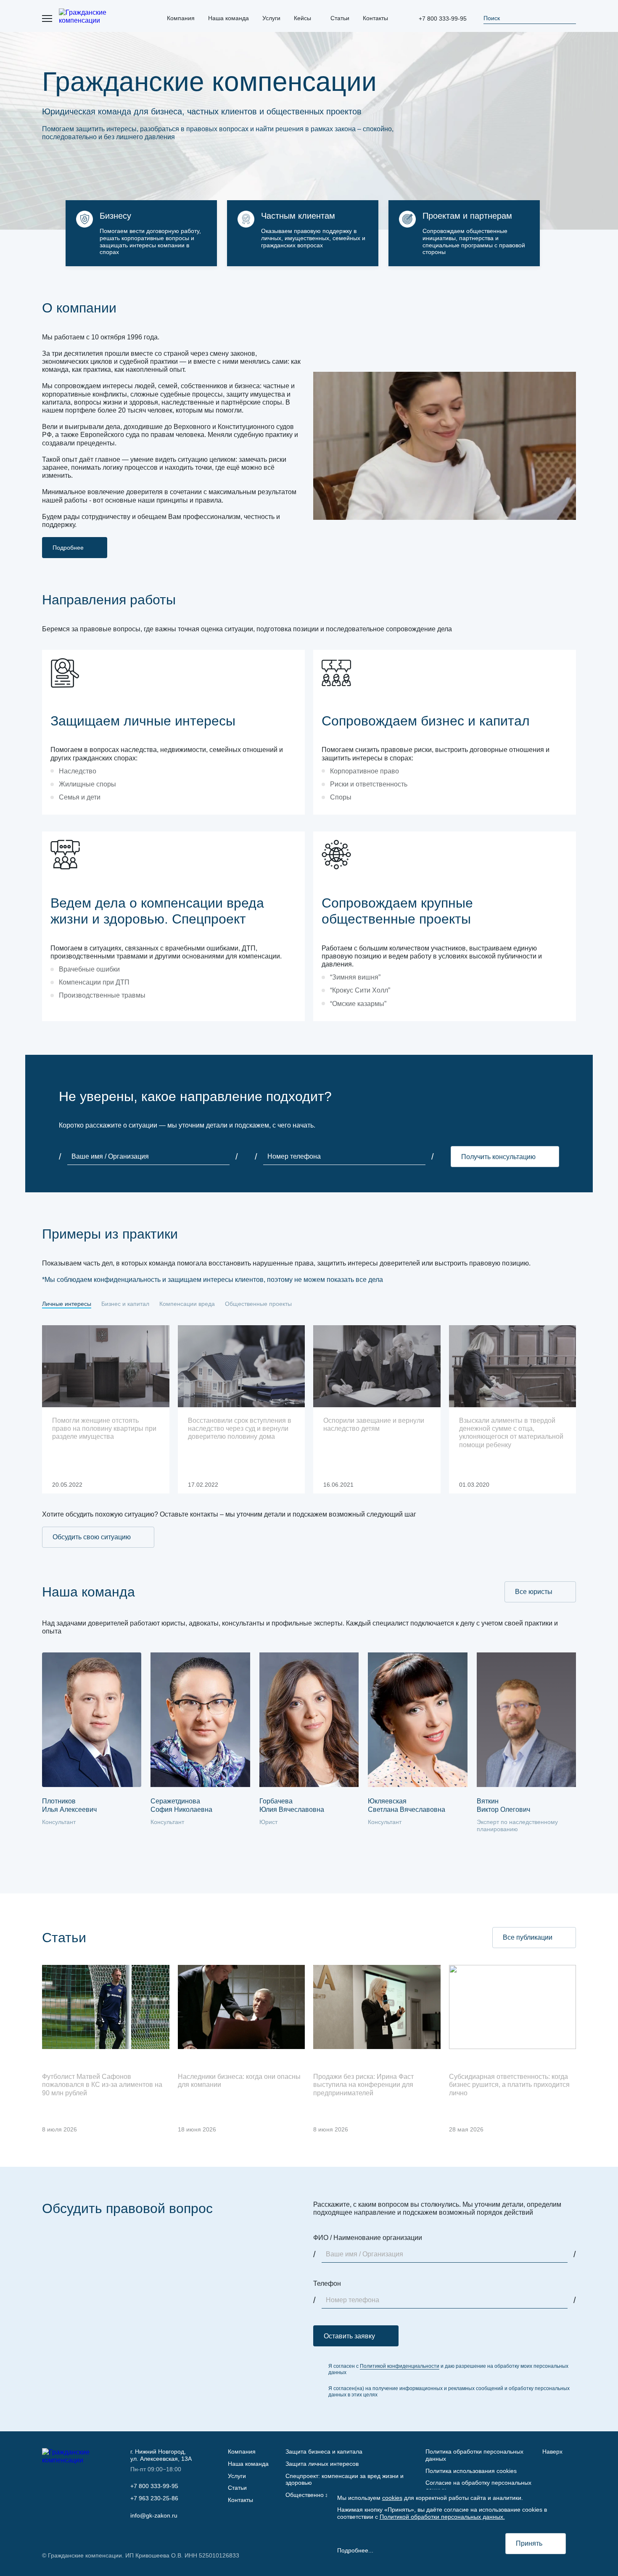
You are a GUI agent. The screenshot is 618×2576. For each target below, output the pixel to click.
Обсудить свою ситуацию (92, 1537)
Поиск (492, 18)
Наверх (552, 2452)
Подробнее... (355, 2550)
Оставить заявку (349, 2336)
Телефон (327, 2283)
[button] (556, 1855)
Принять (529, 2543)
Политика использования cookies (471, 2471)
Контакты (240, 2500)
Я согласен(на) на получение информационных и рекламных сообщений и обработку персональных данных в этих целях (449, 2391)
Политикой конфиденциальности (400, 2366)
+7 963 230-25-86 (154, 2498)
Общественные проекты (258, 1304)
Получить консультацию (498, 1157)
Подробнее (68, 548)
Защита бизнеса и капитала (324, 2452)
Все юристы (534, 1592)
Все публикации (528, 1937)
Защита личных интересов (322, 2464)
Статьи (237, 2488)
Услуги (237, 2476)
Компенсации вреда (187, 1304)
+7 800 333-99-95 (443, 19)
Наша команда (248, 2464)
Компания (242, 2452)
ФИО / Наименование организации (368, 2238)
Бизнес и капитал (125, 1304)
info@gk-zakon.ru (154, 2515)
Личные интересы (67, 1304)
